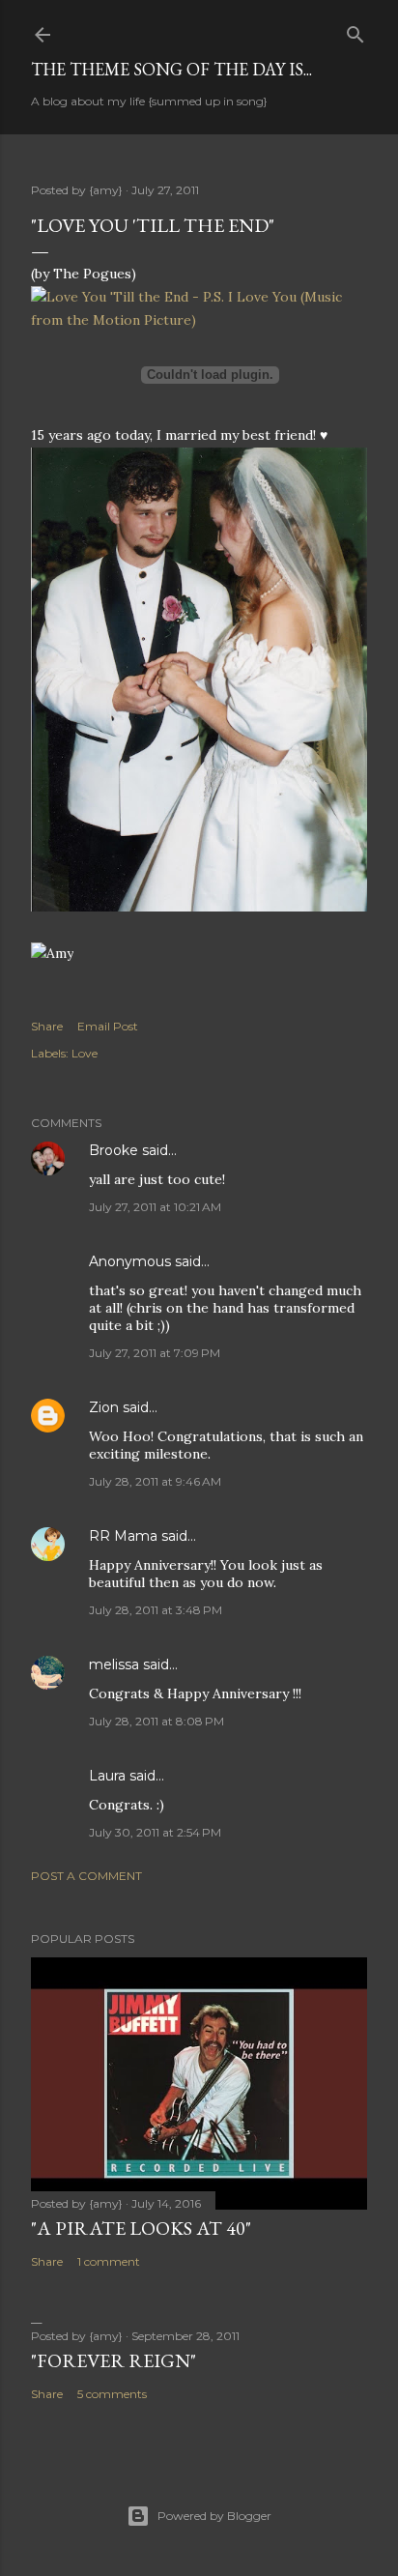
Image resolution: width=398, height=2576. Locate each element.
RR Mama (123, 1536)
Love (85, 1053)
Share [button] (47, 1026)
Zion (104, 1407)
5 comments (112, 2394)
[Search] (355, 30)
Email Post (108, 1026)
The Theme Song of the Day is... (171, 69)
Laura (107, 1776)
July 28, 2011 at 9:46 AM (155, 1481)
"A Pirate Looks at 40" (141, 2228)
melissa (114, 1664)
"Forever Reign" (114, 2360)
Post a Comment (86, 1876)
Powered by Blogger (214, 2516)
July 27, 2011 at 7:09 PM (155, 1353)
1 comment (109, 2261)
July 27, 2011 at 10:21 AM (155, 1207)
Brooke (114, 1150)
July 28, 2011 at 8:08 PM (156, 1721)
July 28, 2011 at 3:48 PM (156, 1610)
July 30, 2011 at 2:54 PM (155, 1832)
